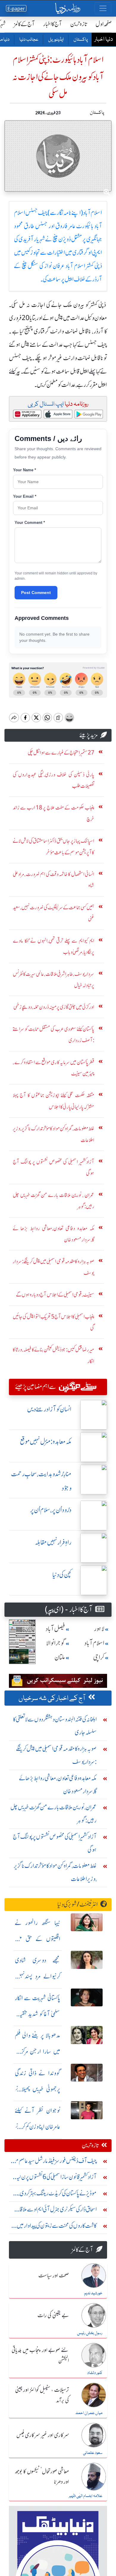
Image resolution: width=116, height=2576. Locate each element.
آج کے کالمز (24, 24)
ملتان (60, 1657)
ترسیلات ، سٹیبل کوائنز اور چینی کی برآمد (42, 2395)
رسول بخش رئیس (90, 2333)
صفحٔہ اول (104, 24)
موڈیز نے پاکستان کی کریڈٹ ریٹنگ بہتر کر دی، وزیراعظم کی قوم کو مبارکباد (58, 2195)
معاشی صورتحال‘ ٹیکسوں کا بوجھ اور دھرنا (42, 2477)
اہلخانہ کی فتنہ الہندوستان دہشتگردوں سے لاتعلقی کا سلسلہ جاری (55, 1726)
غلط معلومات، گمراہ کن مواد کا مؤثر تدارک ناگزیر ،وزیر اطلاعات (55, 1872)
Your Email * (25, 496)
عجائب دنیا (29, 40)
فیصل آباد (55, 1629)
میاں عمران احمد (89, 2413)
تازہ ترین (79, 24)
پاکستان (80, 40)
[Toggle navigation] (103, 8)
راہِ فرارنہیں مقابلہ (53, 1542)
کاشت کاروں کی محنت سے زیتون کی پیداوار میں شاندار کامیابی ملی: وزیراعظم (57, 2227)
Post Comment (36, 593)
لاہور (99, 1629)
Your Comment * (30, 523)
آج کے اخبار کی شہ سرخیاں (52, 1699)
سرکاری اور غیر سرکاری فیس (43, 2435)
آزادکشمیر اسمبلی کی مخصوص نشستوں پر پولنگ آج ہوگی (55, 1843)
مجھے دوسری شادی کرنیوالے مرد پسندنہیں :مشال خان (38, 1976)
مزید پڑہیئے (89, 735)
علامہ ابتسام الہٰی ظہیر (86, 2496)
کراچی (99, 1657)
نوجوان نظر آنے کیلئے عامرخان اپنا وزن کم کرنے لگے (38, 2127)
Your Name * (25, 470)
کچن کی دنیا (62, 1575)
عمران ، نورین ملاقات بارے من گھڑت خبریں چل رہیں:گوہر (54, 1814)
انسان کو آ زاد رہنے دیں (49, 1409)
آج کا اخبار (52, 24)
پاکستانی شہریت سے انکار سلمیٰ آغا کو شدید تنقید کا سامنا (38, 2014)
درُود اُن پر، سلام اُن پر (51, 1510)
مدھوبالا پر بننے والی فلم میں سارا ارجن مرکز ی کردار (38, 2051)
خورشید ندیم (93, 2293)
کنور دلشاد (95, 2373)
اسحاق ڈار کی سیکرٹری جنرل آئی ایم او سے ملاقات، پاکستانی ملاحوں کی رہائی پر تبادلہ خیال (55, 2211)
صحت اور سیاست (54, 2276)
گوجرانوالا (56, 1643)
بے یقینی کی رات (53, 2316)
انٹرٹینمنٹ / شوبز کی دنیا (78, 1904)
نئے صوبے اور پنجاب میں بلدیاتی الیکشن (40, 2356)
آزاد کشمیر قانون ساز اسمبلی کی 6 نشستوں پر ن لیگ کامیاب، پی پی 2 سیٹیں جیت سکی (55, 2178)
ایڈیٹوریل (56, 40)
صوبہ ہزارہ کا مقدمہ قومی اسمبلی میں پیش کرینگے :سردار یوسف (56, 1755)
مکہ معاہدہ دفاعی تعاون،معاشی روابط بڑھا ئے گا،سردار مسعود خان (58, 1785)
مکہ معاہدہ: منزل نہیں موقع (46, 1442)
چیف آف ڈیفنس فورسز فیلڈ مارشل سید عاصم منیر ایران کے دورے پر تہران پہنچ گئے (54, 2162)
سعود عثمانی (93, 2453)
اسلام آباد (94, 1643)
